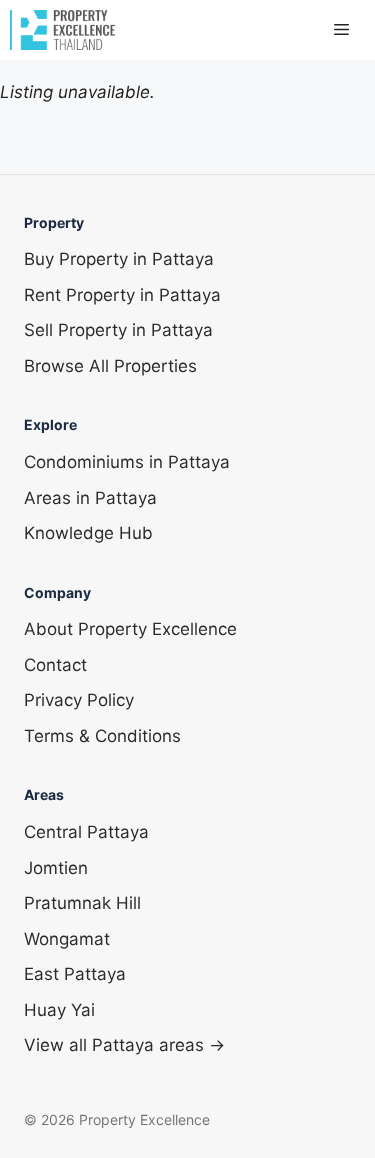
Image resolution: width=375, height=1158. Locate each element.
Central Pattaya (86, 832)
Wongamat (67, 939)
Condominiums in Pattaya (127, 462)
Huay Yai (59, 1010)
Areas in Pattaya (90, 498)
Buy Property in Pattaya (119, 259)
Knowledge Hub (88, 533)
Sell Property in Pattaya (118, 330)
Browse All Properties (110, 366)
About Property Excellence (130, 629)
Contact (55, 665)
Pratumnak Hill (82, 903)
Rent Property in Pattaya (122, 295)
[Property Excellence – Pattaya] (62, 30)
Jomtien (56, 868)
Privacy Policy (79, 700)
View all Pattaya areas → (124, 1045)
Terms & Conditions (102, 736)
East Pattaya (75, 974)
